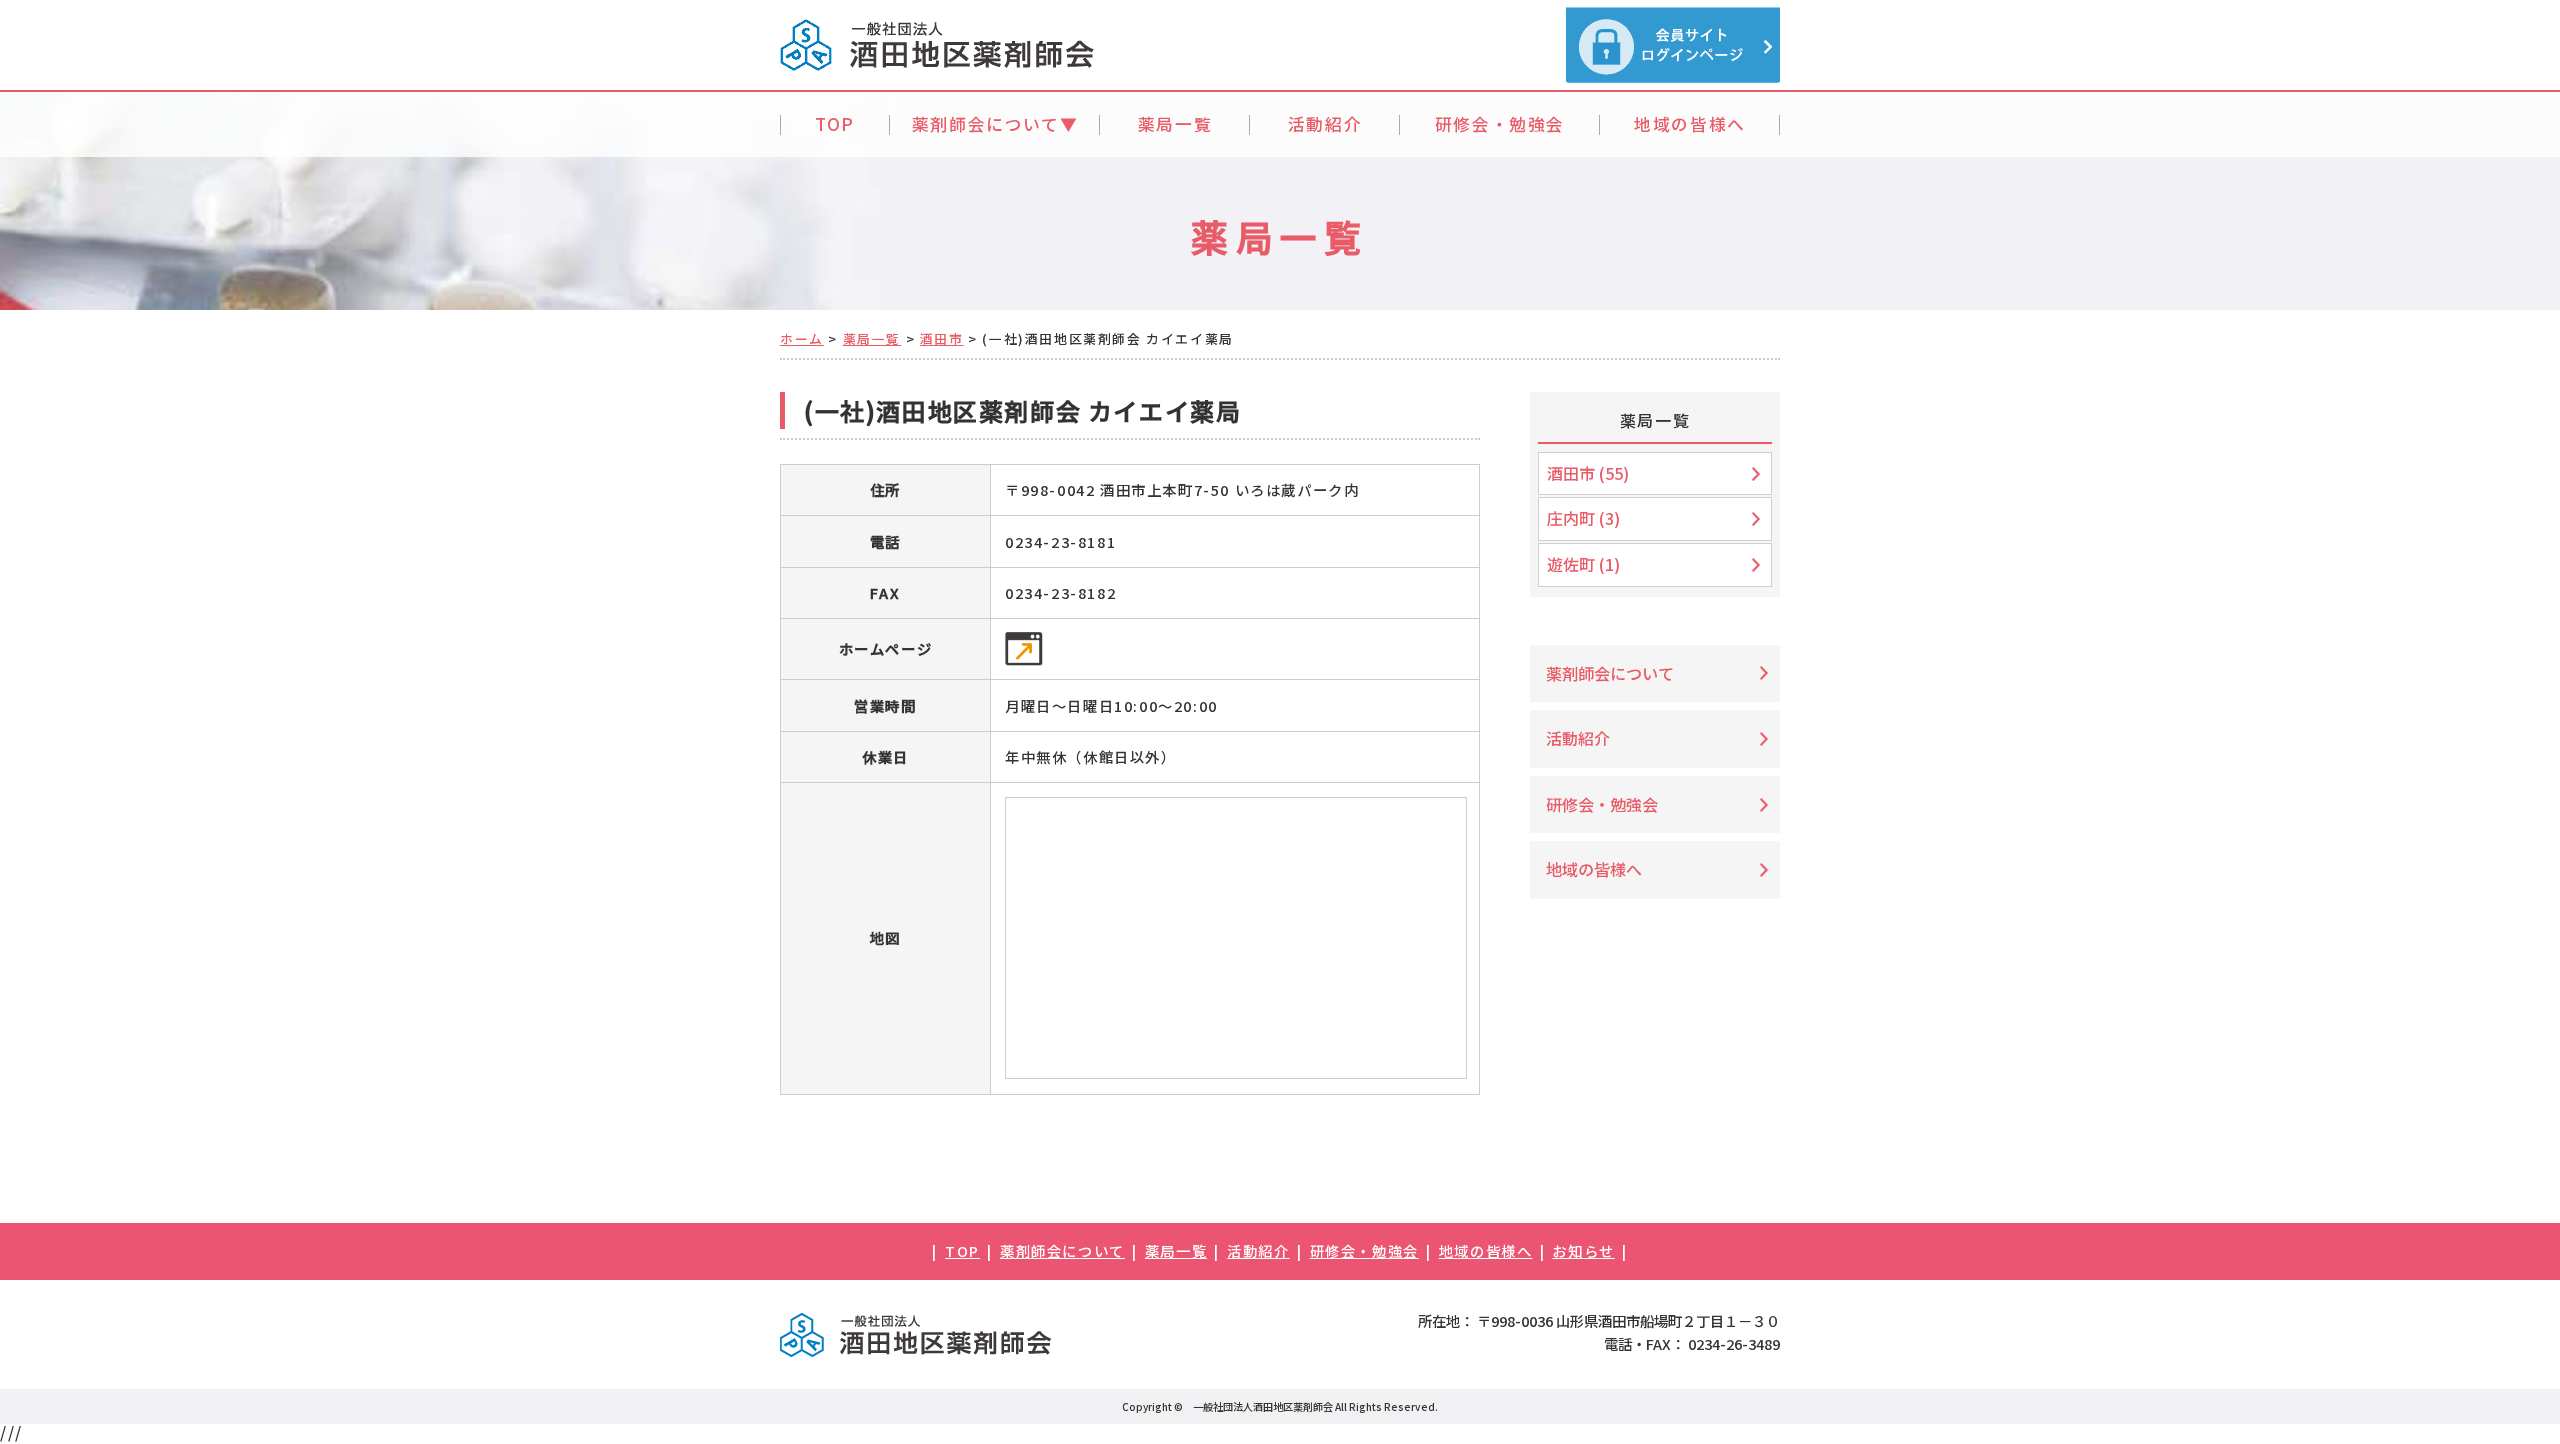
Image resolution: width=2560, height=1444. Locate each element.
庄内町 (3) (1583, 518)
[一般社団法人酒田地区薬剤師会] (937, 62)
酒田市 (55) (1588, 473)
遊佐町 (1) (1583, 564)
